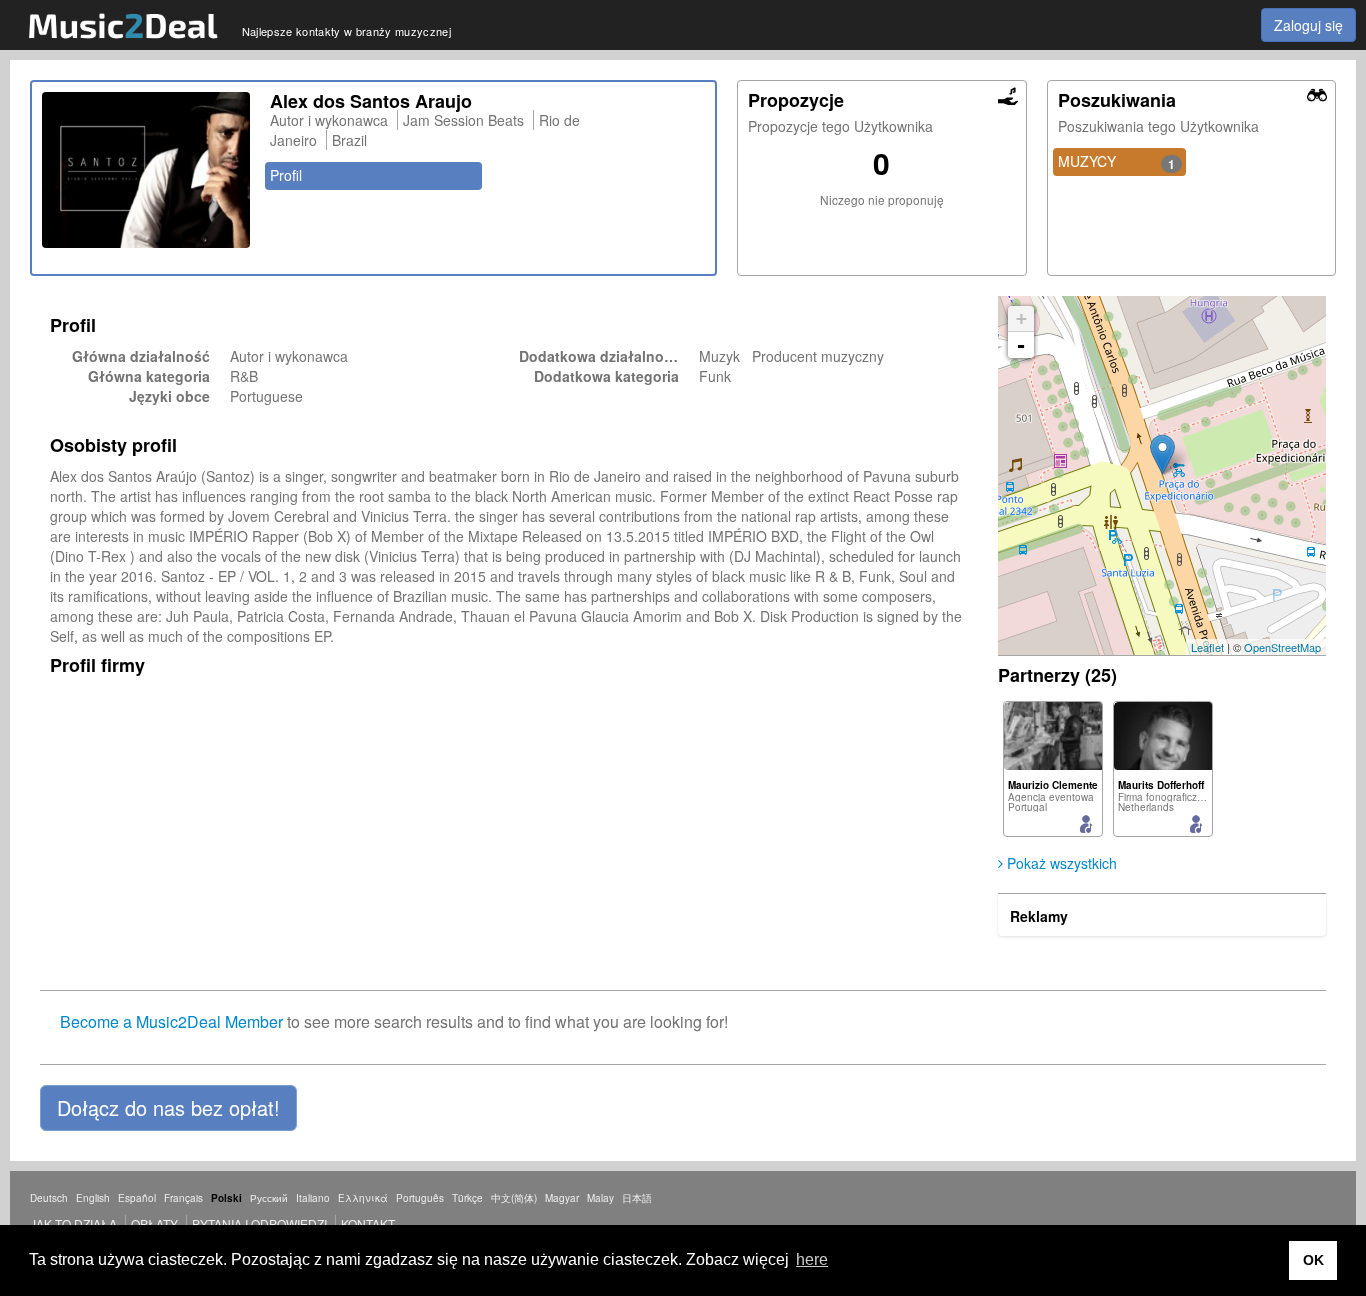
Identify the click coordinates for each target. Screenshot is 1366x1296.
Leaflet (1207, 647)
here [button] (812, 1259)
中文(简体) (514, 1198)
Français (183, 1198)
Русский (269, 1198)
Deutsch (49, 1198)
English (93, 1198)
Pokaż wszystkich (1060, 863)
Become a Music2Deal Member (171, 1021)
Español (137, 1198)
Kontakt (368, 1223)
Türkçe (467, 1198)
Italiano (313, 1198)
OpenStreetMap (1282, 647)
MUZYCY (1117, 162)
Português (420, 1198)
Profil (286, 175)
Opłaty (154, 1223)
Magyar (562, 1198)
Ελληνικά (363, 1198)
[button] (168, 1108)
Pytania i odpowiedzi (259, 1223)
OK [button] (1313, 1260)
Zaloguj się (1308, 25)
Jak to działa (73, 1223)
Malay (600, 1198)
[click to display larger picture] (146, 170)
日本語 (637, 1198)
